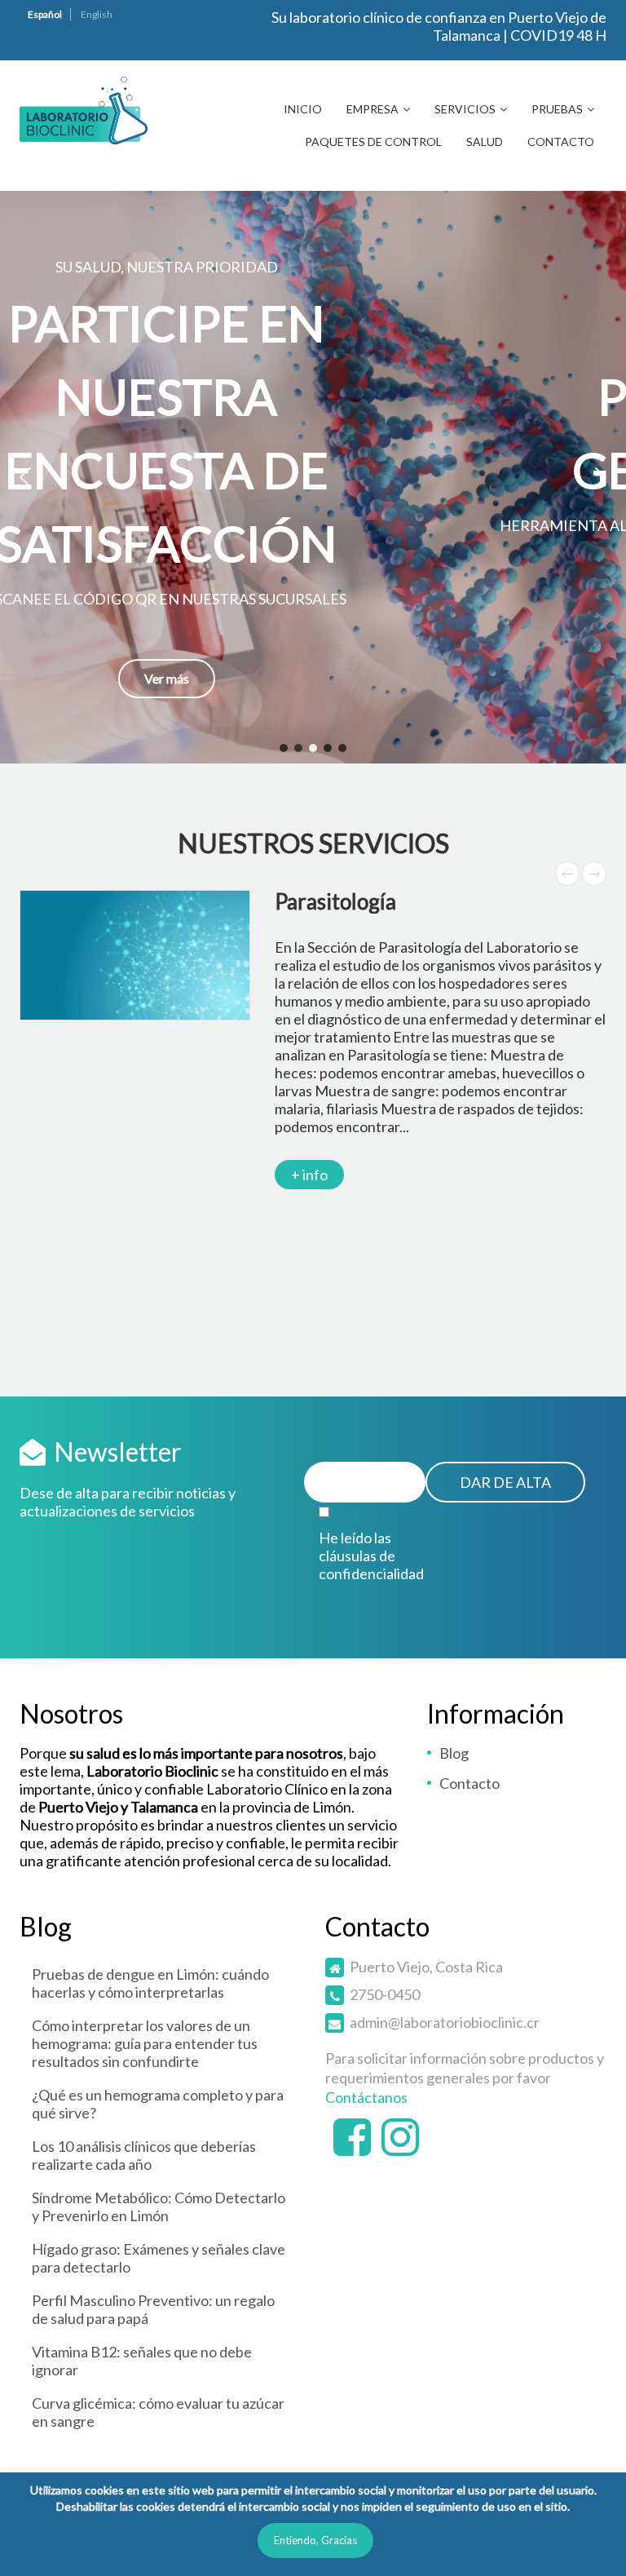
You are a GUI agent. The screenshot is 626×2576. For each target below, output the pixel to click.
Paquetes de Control (373, 142)
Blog (454, 1753)
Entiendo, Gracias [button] (315, 2540)
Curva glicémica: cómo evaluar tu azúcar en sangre (158, 2412)
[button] (313, 477)
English (97, 14)
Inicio (303, 109)
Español (45, 14)
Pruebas (557, 109)
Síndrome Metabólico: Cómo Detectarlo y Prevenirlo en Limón (159, 2206)
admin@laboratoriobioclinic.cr (445, 2022)
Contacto (561, 142)
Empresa (373, 109)
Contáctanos (366, 2097)
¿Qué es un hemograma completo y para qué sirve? (158, 2104)
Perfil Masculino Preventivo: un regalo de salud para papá (153, 2309)
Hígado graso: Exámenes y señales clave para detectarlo (159, 2258)
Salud (485, 142)
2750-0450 (385, 1994)
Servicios (465, 109)
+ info (309, 1175)
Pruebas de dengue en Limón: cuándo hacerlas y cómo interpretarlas (150, 1983)
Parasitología (335, 901)
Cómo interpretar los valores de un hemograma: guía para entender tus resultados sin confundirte (145, 2043)
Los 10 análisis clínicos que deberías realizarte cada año (144, 2155)
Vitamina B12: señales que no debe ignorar (142, 2361)
